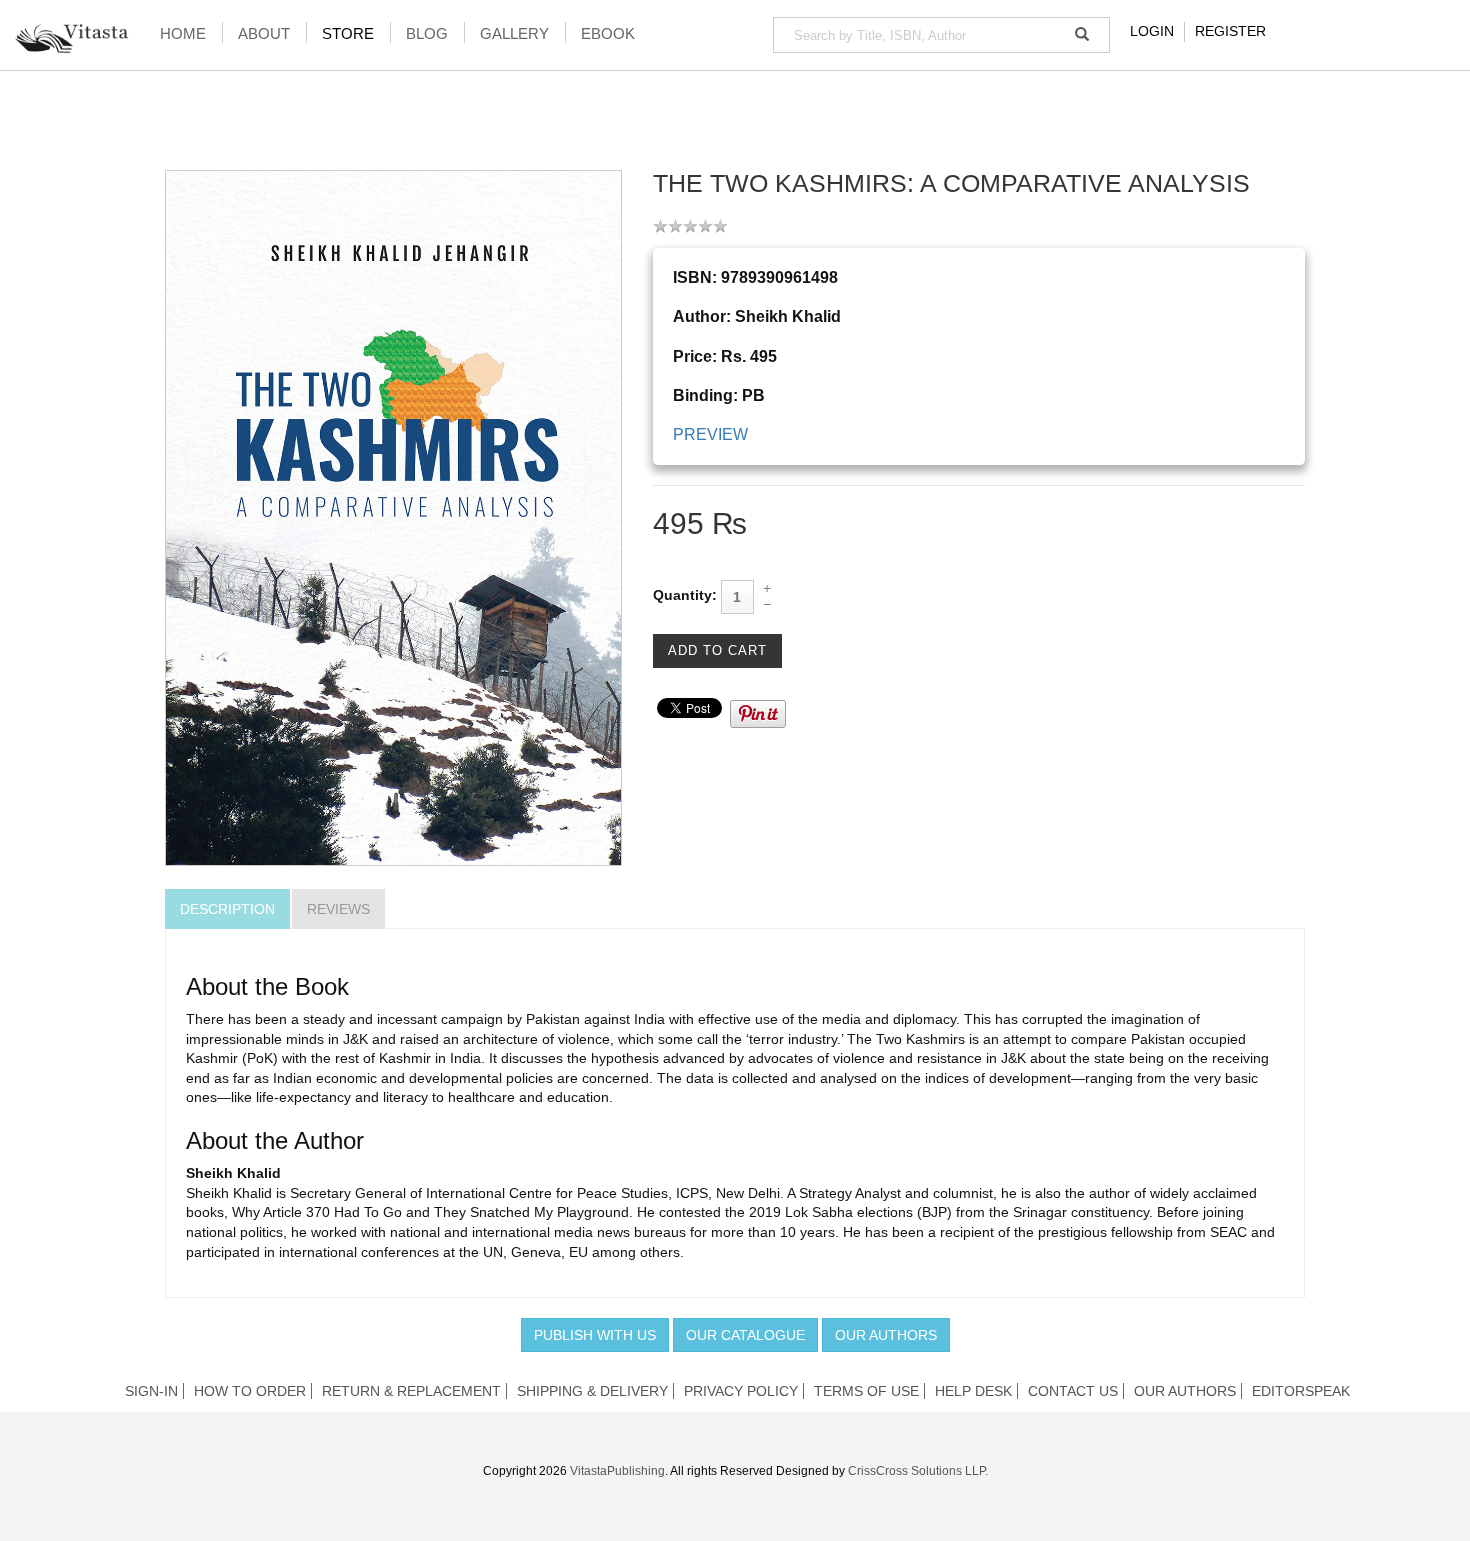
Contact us (1073, 1391)
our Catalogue (745, 1335)
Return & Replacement (411, 1391)
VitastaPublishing (617, 1471)
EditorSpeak (1301, 1391)
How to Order (250, 1391)
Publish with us (595, 1335)
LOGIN (1152, 31)
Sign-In (151, 1391)
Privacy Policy (741, 1391)
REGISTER (1230, 31)
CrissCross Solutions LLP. (918, 1471)
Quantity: (685, 595)
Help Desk (973, 1391)
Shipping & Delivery (592, 1391)
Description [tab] (227, 909)
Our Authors (886, 1335)
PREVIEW (710, 434)
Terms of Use (866, 1391)
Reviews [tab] (338, 909)
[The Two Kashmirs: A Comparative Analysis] (393, 517)
